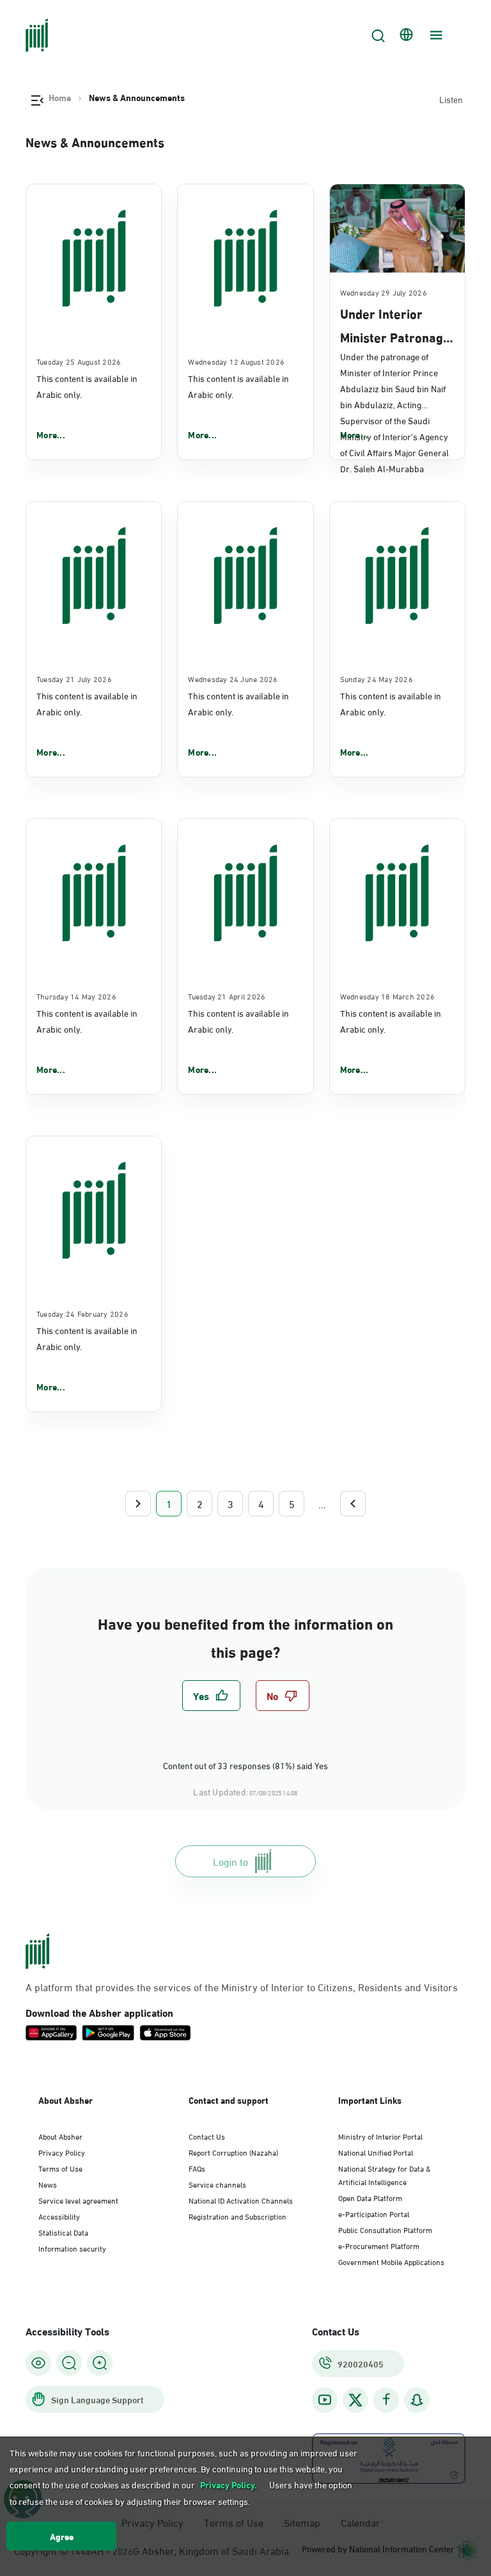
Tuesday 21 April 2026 (227, 996)
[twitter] (355, 2400)
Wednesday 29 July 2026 (384, 292)
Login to (230, 1861)
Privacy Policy (62, 2152)
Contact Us (207, 2136)
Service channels (217, 2184)
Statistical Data (63, 2232)
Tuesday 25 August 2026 (79, 361)
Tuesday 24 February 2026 (82, 1313)
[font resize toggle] (69, 2363)
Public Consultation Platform (385, 2229)
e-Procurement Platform (379, 2245)
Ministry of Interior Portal (380, 2136)
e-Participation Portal (374, 2213)
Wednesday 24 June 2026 (233, 678)
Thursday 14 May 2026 (76, 996)
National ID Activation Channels (241, 2200)
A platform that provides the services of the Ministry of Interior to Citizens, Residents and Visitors (242, 1987)
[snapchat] (417, 2400)
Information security (72, 2248)
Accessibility (59, 2216)
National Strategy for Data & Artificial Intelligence (385, 2174)
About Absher (60, 2136)
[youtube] (325, 2400)
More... (51, 434)
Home (60, 97)
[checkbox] (211, 1696)
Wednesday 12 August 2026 (236, 361)
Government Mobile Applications (391, 2261)
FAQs (197, 2168)
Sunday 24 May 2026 (377, 678)
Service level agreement (78, 2200)
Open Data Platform (370, 2197)
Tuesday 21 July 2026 (74, 678)
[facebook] (386, 2400)
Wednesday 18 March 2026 (388, 996)
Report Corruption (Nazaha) (233, 2152)
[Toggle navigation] (435, 35)
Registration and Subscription (238, 2216)
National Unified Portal (376, 2152)
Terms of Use (60, 2168)
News (48, 2184)
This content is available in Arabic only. (87, 386)
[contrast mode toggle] (38, 2363)
